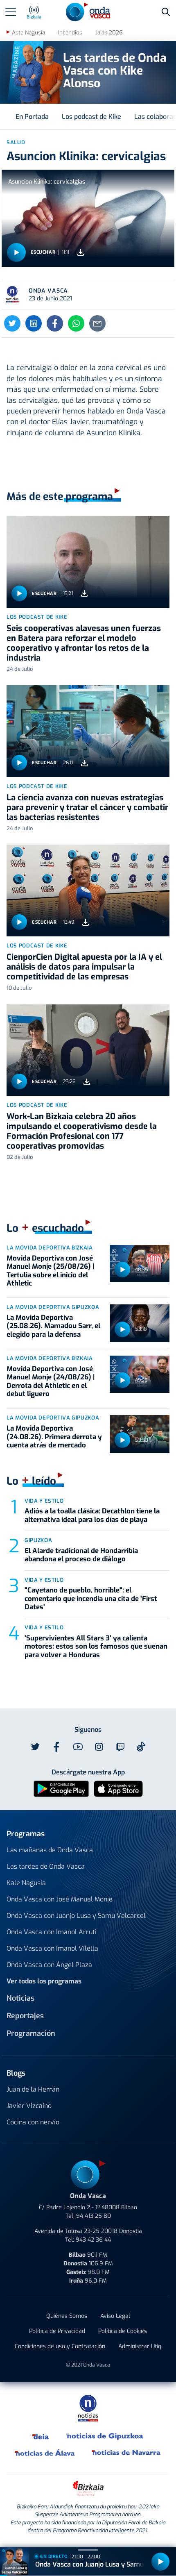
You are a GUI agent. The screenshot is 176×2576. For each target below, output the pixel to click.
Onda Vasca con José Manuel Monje (60, 1899)
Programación (31, 2033)
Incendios (70, 33)
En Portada (32, 117)
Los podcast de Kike (91, 117)
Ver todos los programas (44, 1981)
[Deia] (41, 2436)
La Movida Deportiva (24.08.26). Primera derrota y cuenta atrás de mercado (54, 1437)
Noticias (20, 1998)
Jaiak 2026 (109, 33)
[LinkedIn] (34, 323)
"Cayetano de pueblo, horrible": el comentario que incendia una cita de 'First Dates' (91, 1599)
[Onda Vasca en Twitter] (35, 1747)
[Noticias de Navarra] (126, 2453)
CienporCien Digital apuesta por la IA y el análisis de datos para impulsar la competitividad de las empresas (84, 967)
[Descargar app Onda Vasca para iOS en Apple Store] (118, 1789)
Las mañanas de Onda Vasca (50, 1850)
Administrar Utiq (140, 2346)
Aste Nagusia (28, 33)
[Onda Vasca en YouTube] (78, 1747)
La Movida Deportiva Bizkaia (50, 1248)
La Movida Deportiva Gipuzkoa (53, 1307)
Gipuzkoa (38, 1540)
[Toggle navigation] (11, 12)
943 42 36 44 (93, 2240)
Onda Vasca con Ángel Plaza (49, 1965)
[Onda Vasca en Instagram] (99, 1747)
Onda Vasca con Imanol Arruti (52, 1932)
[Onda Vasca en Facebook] (56, 1747)
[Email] (97, 323)
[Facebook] (55, 323)
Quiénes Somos (67, 2316)
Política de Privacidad (57, 2331)
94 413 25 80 (94, 2216)
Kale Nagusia (26, 1883)
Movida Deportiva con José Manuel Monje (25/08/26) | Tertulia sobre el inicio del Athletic (50, 1271)
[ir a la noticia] (88, 562)
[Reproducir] (16, 252)
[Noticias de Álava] (45, 2453)
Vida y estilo (44, 1501)
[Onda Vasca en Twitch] (120, 1747)
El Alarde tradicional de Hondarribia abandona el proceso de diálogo (81, 1555)
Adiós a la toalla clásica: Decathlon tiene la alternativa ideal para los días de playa (92, 1515)
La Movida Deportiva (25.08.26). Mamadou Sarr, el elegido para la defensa (53, 1326)
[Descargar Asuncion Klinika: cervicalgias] (81, 252)
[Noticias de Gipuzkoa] (105, 2436)
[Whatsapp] (76, 323)
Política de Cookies (123, 2331)
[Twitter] (12, 323)
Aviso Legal (115, 2316)
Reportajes (25, 2016)
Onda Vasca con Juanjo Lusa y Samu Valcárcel (76, 1916)
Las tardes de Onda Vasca (46, 1866)
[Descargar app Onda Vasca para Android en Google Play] (61, 1789)
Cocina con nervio (33, 2122)
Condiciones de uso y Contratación (60, 2346)
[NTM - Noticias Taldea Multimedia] (88, 2408)
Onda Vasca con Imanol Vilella (52, 1948)
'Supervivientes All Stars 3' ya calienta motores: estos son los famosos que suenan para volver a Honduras (96, 1647)
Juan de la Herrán (33, 2089)
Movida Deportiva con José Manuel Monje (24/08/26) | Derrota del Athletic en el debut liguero (51, 1381)
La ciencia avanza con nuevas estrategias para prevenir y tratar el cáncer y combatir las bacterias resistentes (87, 808)
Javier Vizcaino (29, 2106)
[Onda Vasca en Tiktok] (141, 1747)
